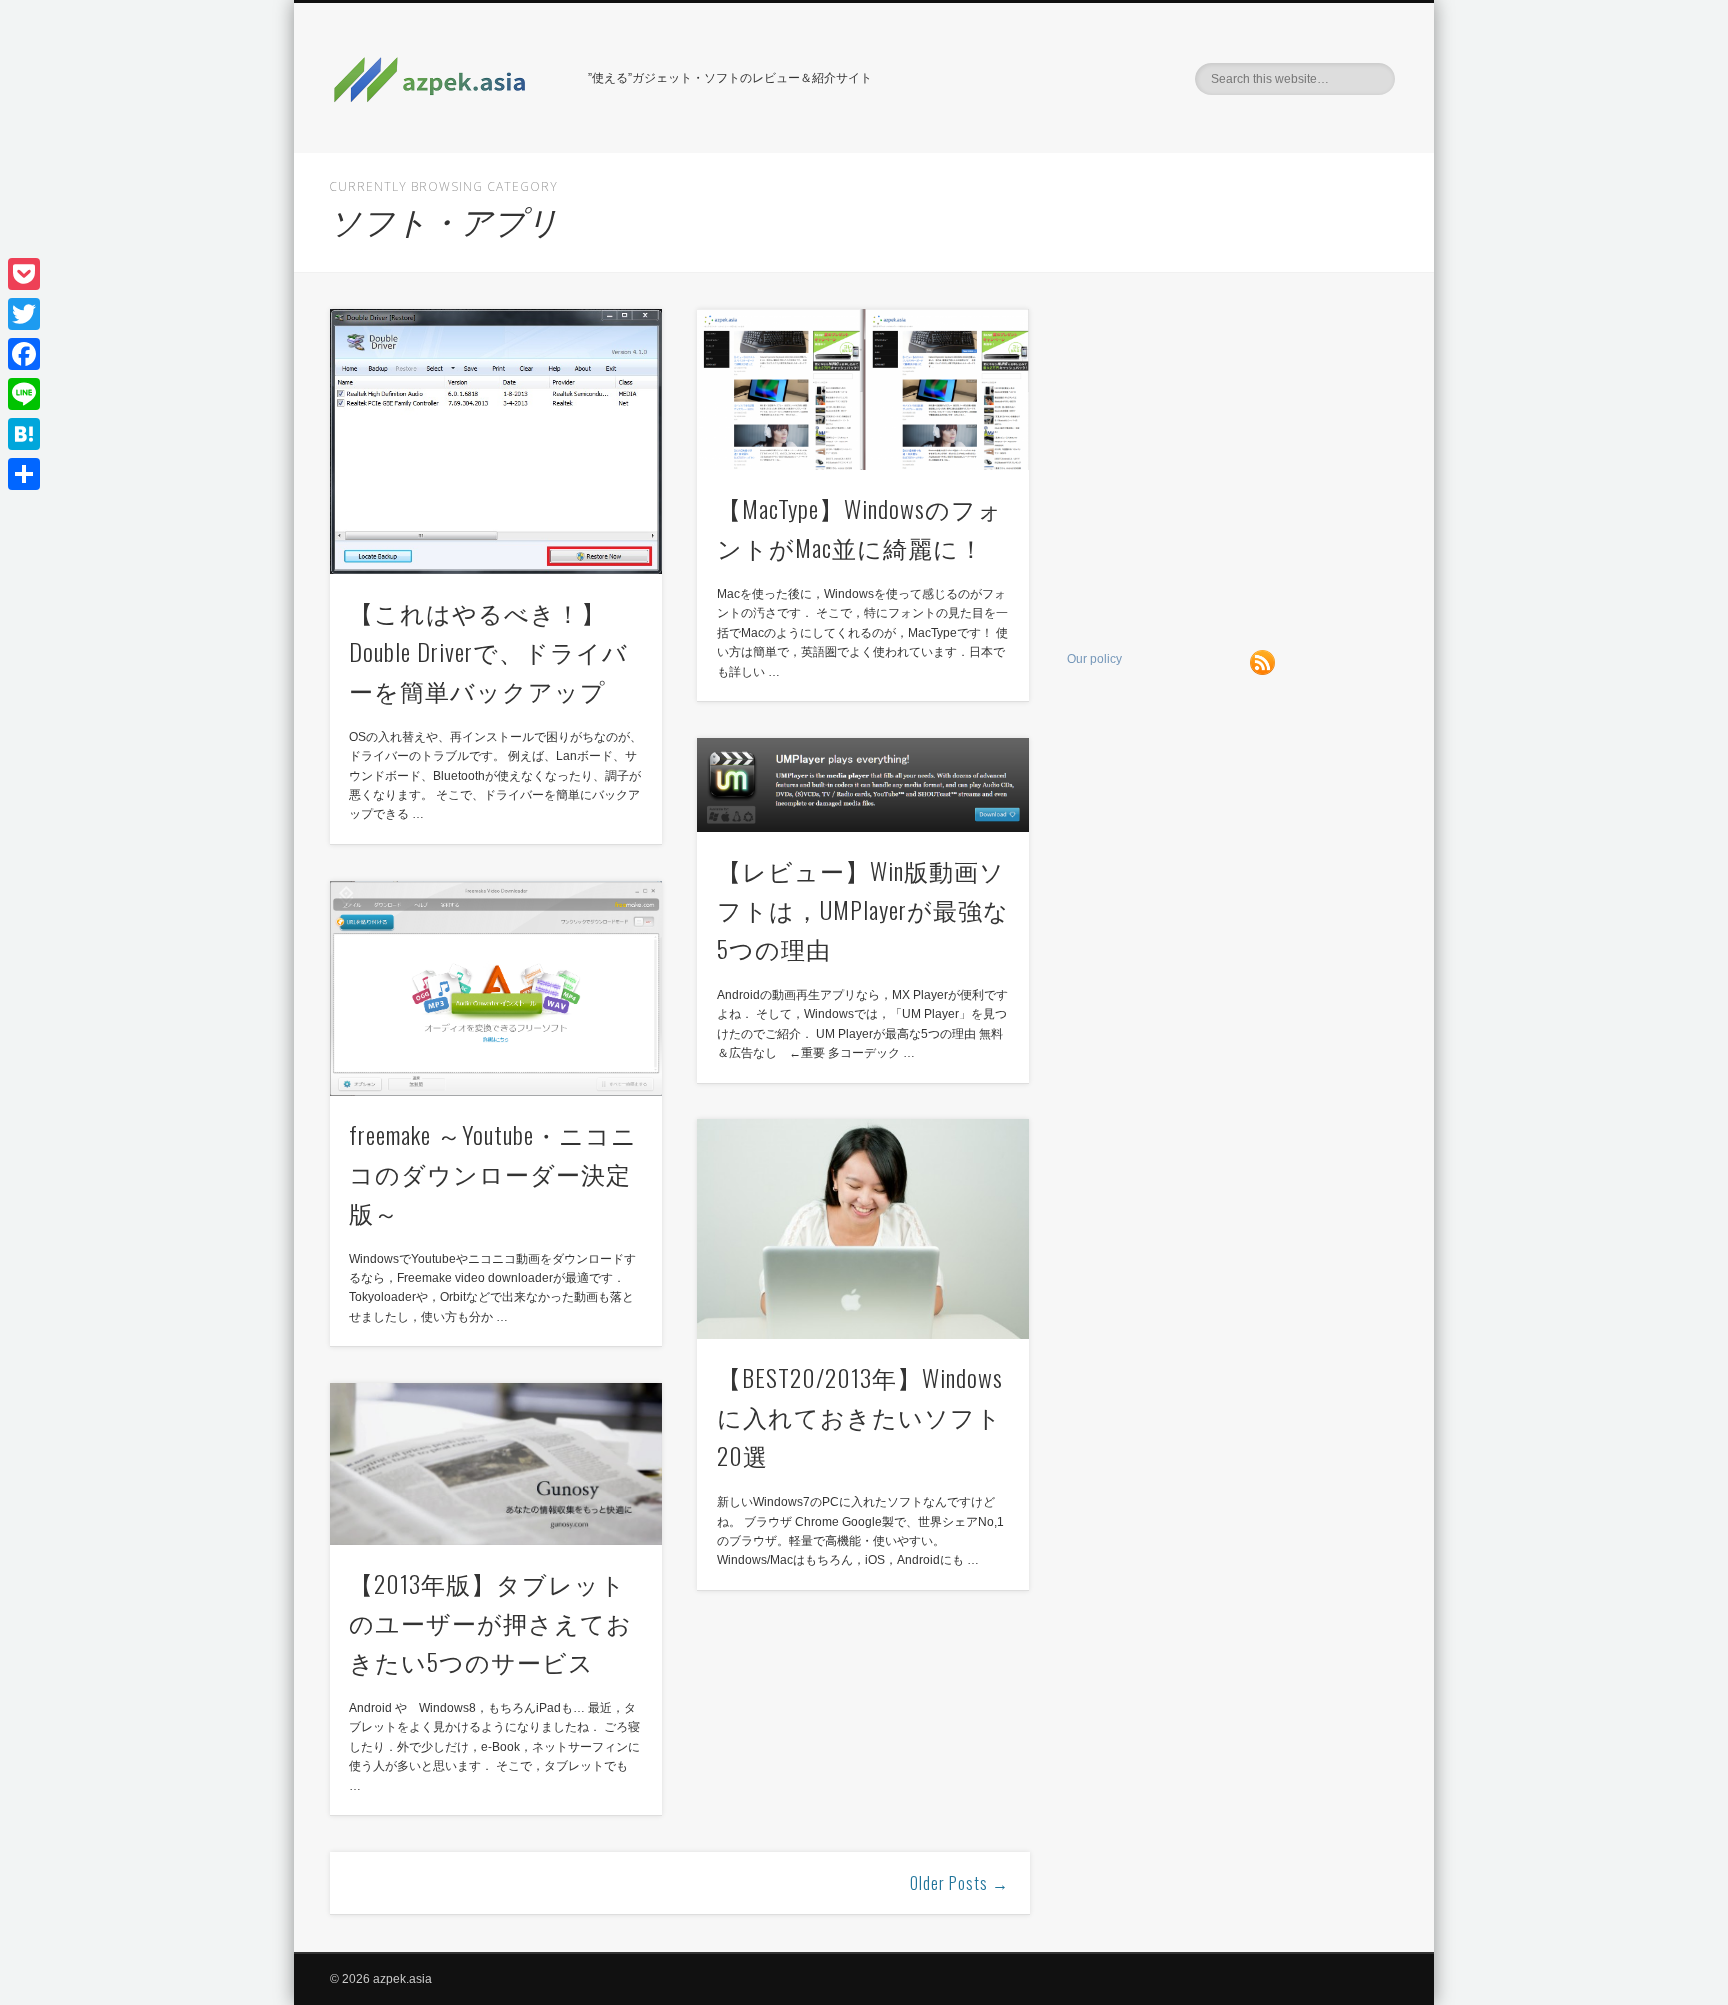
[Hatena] (24, 434)
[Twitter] (24, 314)
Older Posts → (959, 1883)
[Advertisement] (1234, 449)
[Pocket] (24, 274)
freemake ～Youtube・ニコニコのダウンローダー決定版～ (493, 1173)
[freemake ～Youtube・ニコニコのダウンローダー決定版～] (496, 988)
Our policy (1094, 659)
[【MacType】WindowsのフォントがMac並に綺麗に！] (863, 389)
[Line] (24, 394)
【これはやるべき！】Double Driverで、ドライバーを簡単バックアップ (488, 651)
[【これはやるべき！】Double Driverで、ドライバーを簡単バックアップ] (496, 441)
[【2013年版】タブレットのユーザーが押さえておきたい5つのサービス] (496, 1464)
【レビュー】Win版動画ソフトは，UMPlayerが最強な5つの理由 (863, 909)
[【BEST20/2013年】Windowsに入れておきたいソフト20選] (863, 1229)
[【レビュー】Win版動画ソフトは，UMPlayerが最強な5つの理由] (863, 785)
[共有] (24, 474)
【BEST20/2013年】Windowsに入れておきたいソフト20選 (860, 1416)
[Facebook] (24, 354)
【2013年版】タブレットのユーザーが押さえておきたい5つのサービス (490, 1622)
